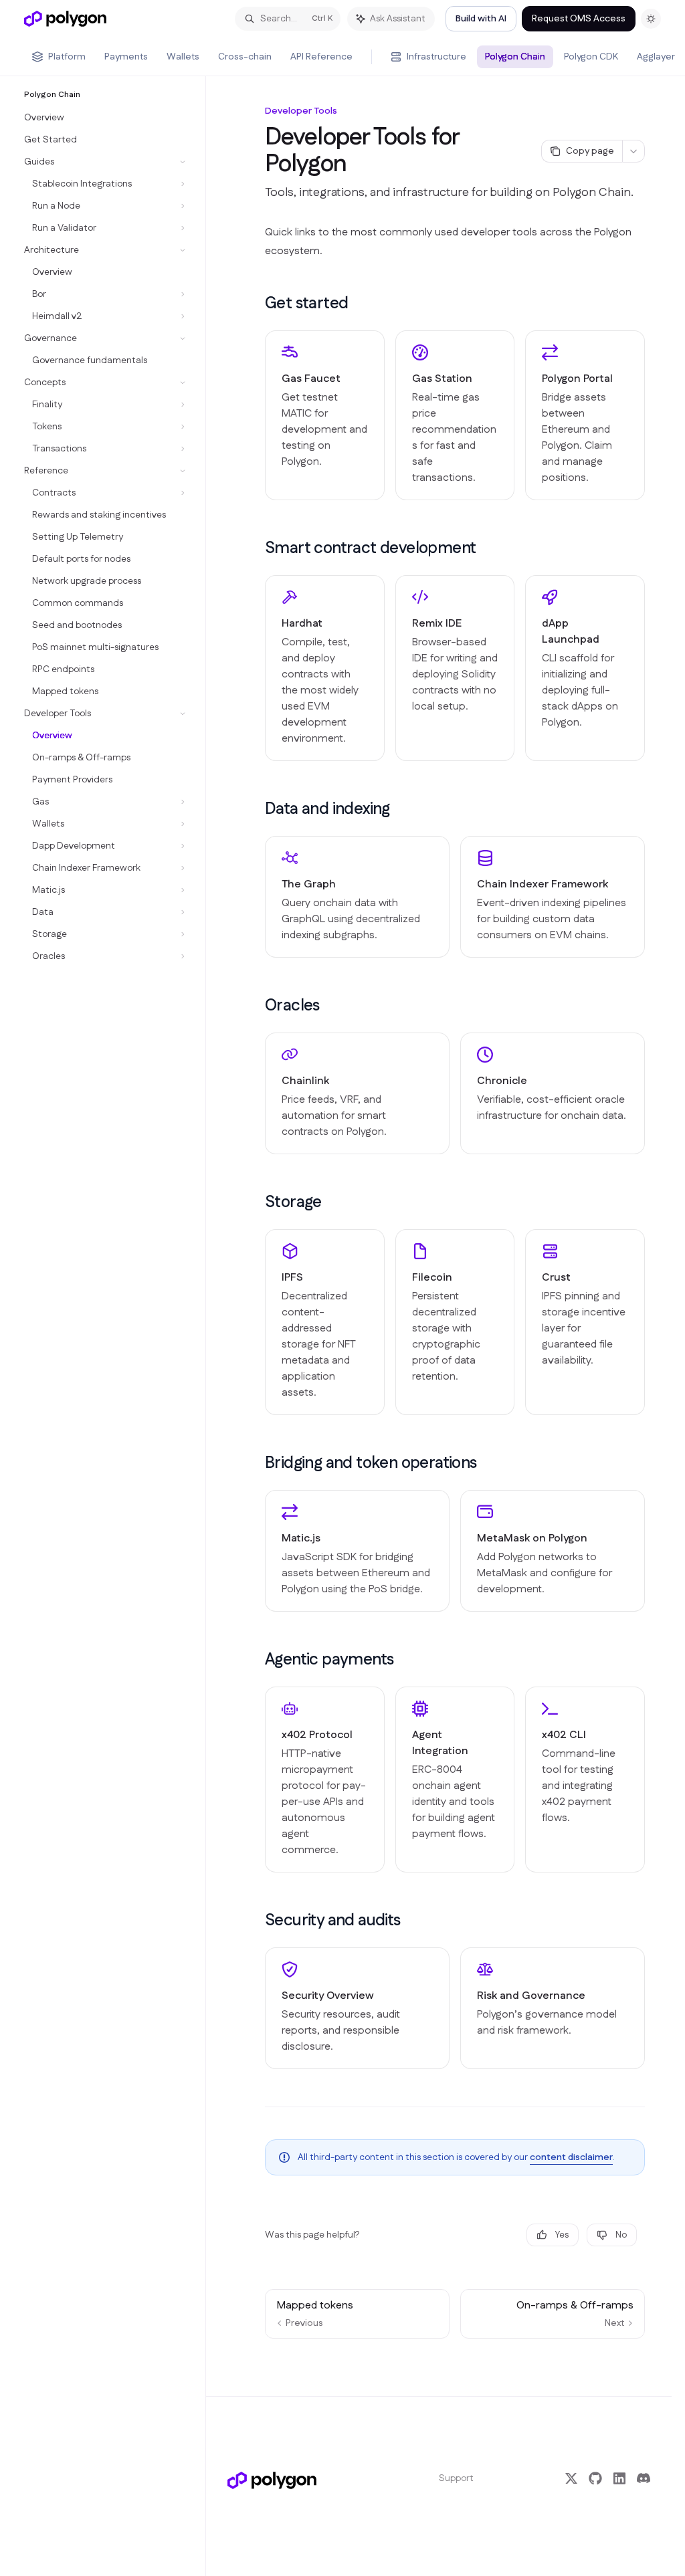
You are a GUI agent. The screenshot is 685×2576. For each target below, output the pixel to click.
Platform (67, 57)
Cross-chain (245, 57)
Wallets (183, 57)
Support (456, 2478)
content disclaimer (571, 2157)
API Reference (321, 57)
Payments (126, 57)
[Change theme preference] (651, 19)
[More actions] (633, 151)
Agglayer (656, 57)
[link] (325, 415)
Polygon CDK (591, 57)
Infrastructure (436, 57)
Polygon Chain (515, 57)
